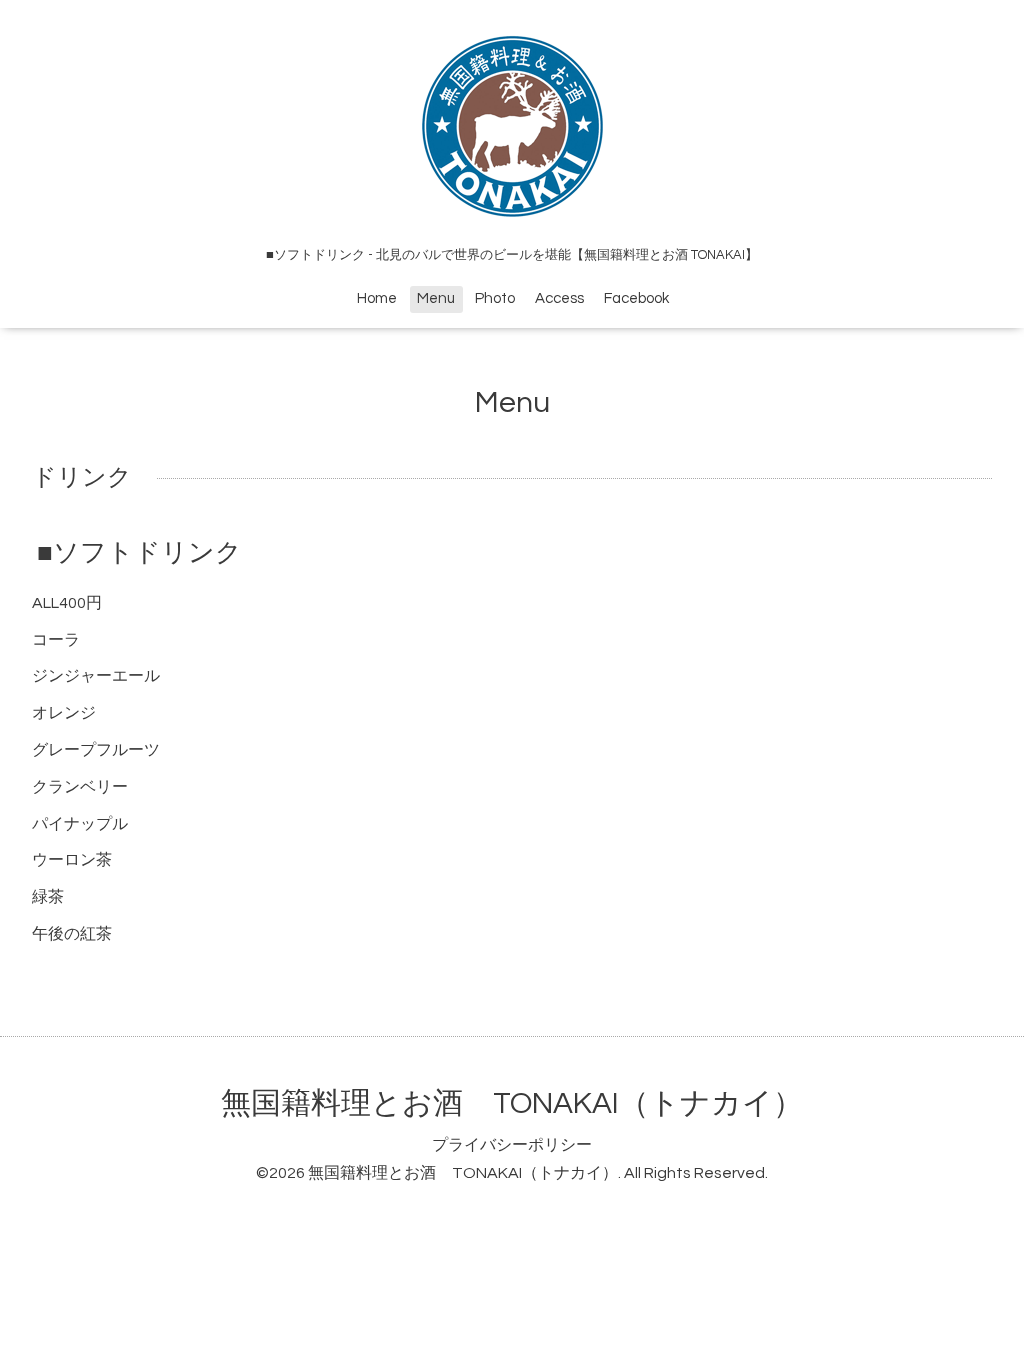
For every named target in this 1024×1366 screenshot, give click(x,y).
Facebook (636, 298)
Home (377, 298)
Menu (436, 298)
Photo (495, 298)
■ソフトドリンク (139, 553)
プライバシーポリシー (512, 1145)
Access (559, 298)
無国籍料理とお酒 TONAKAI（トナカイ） (512, 1103)
